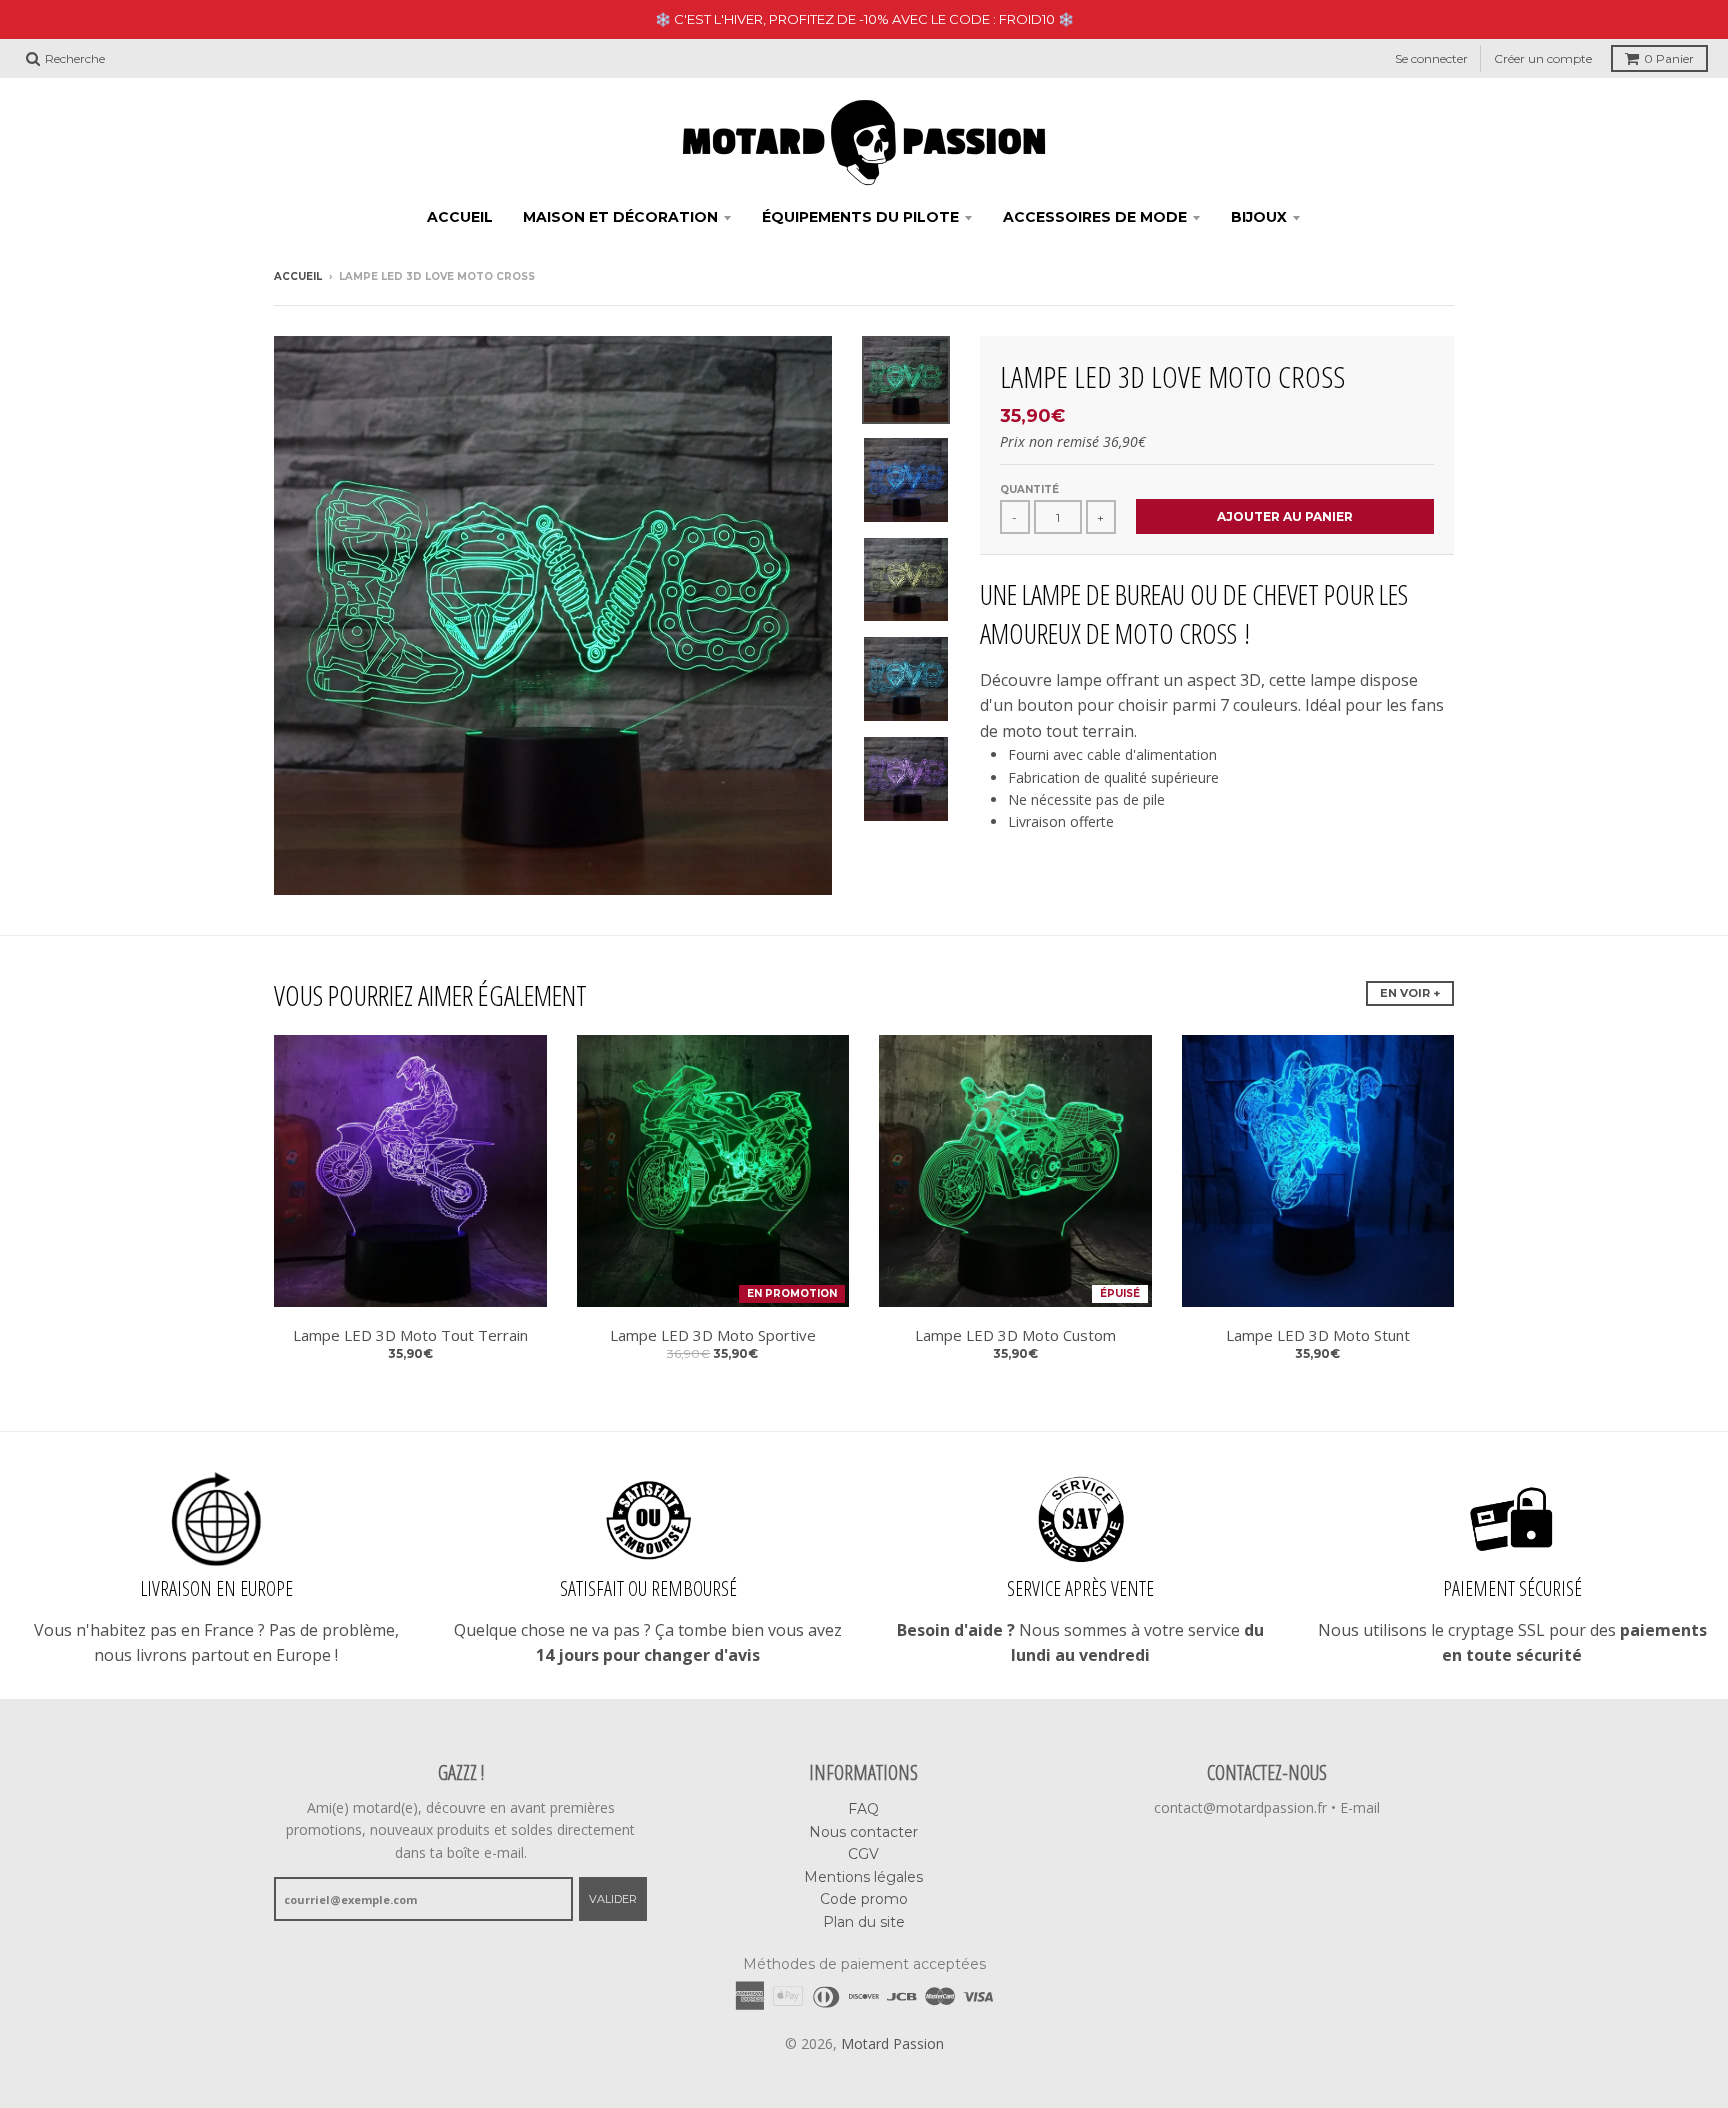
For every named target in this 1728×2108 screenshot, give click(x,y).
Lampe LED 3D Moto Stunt (1318, 1335)
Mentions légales (863, 1877)
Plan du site (864, 1922)
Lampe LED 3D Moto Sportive (713, 1335)
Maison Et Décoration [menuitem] (620, 217)
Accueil (298, 276)
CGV (863, 1854)
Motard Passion (892, 2043)
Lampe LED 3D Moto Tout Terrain (410, 1335)
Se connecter (1431, 58)
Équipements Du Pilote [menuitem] (860, 217)
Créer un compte (1543, 58)
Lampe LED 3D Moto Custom (1015, 1335)
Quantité (1029, 489)
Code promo (864, 1899)
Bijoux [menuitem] (1259, 217)
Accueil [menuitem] (460, 217)
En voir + (1410, 993)
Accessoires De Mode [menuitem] (1095, 217)
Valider (613, 1899)
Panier (1669, 58)
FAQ (863, 1809)
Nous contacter (863, 1832)
